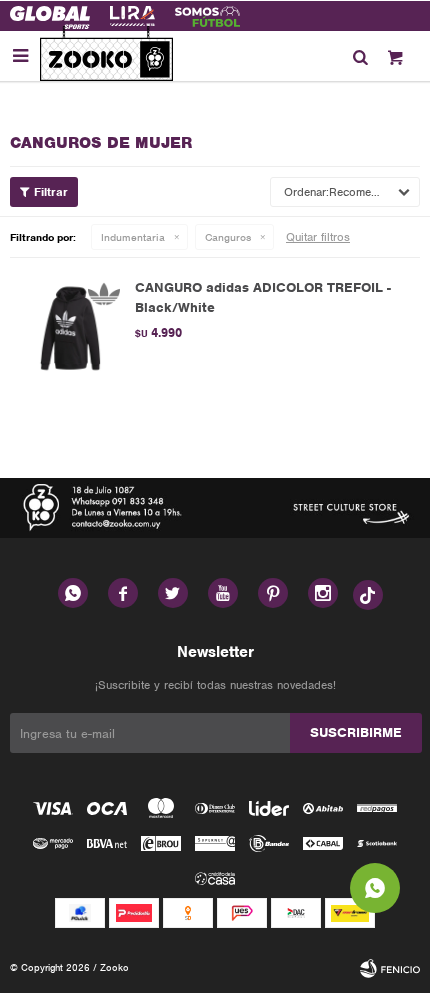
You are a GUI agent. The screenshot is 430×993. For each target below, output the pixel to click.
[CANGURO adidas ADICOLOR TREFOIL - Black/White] (70, 328)
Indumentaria (133, 237)
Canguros (228, 237)
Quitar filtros (318, 237)
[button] (360, 56)
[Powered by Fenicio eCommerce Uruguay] (390, 968)
